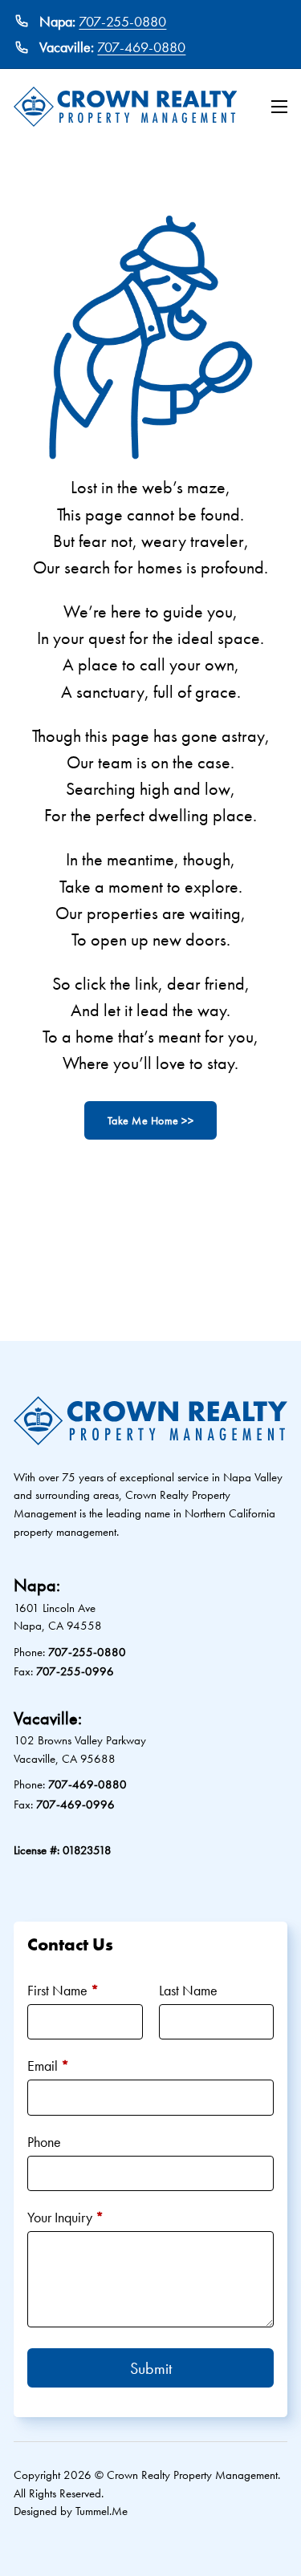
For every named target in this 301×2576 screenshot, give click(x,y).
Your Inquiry (65, 2217)
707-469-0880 (141, 47)
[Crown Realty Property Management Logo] (126, 107)
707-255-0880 (122, 21)
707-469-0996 (75, 1804)
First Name (63, 1990)
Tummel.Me (102, 2511)
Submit (151, 2368)
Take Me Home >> (151, 1120)
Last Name (188, 1990)
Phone (44, 2142)
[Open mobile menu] (279, 107)
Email (48, 2066)
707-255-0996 (75, 1671)
